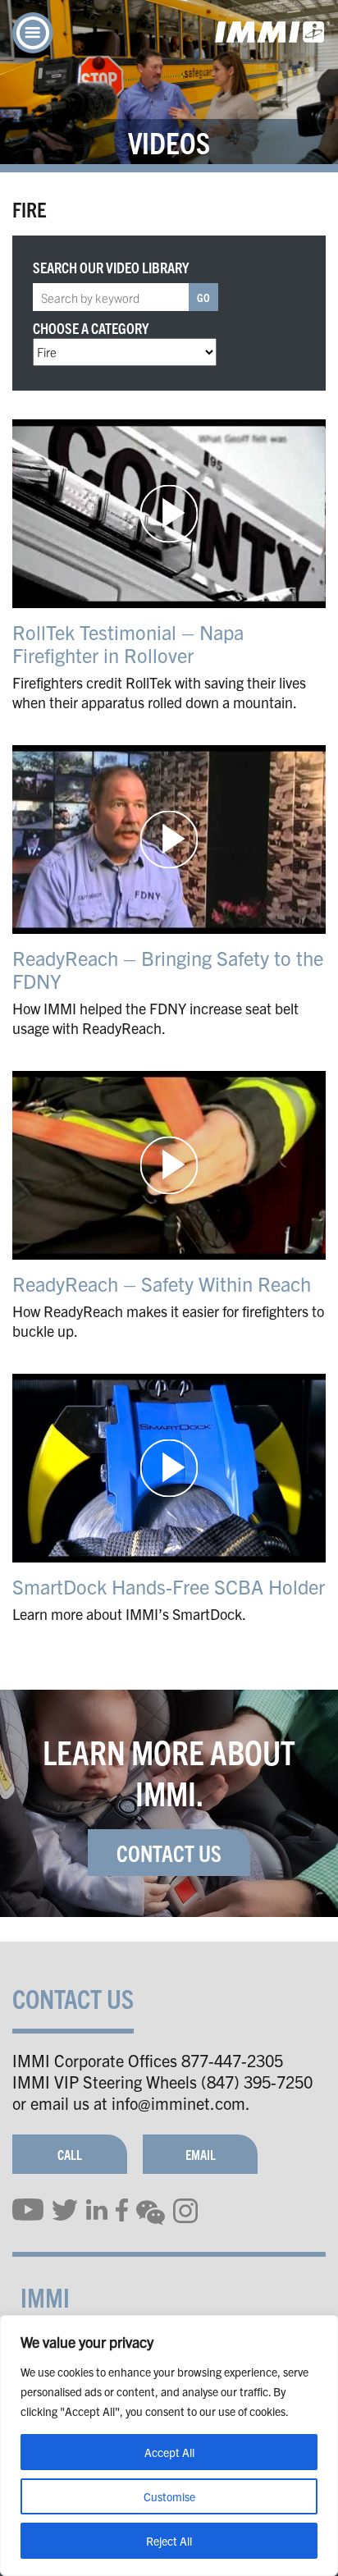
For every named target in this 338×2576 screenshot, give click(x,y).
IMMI (45, 2296)
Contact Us (169, 1852)
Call (70, 2154)
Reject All (169, 2541)
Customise (169, 2496)
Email (201, 2154)
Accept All (169, 2452)
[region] (169, 2446)
